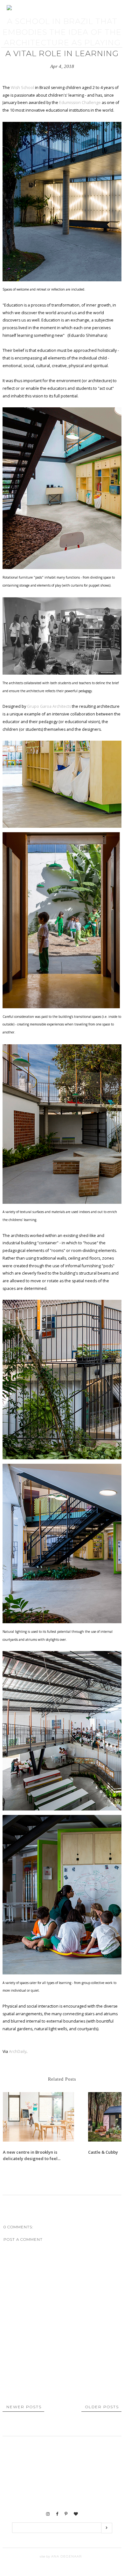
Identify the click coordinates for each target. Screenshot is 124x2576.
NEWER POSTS (24, 2407)
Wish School (22, 88)
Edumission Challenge (79, 103)
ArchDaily (18, 2051)
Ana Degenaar (66, 2556)
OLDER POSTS (102, 2407)
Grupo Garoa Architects (49, 706)
